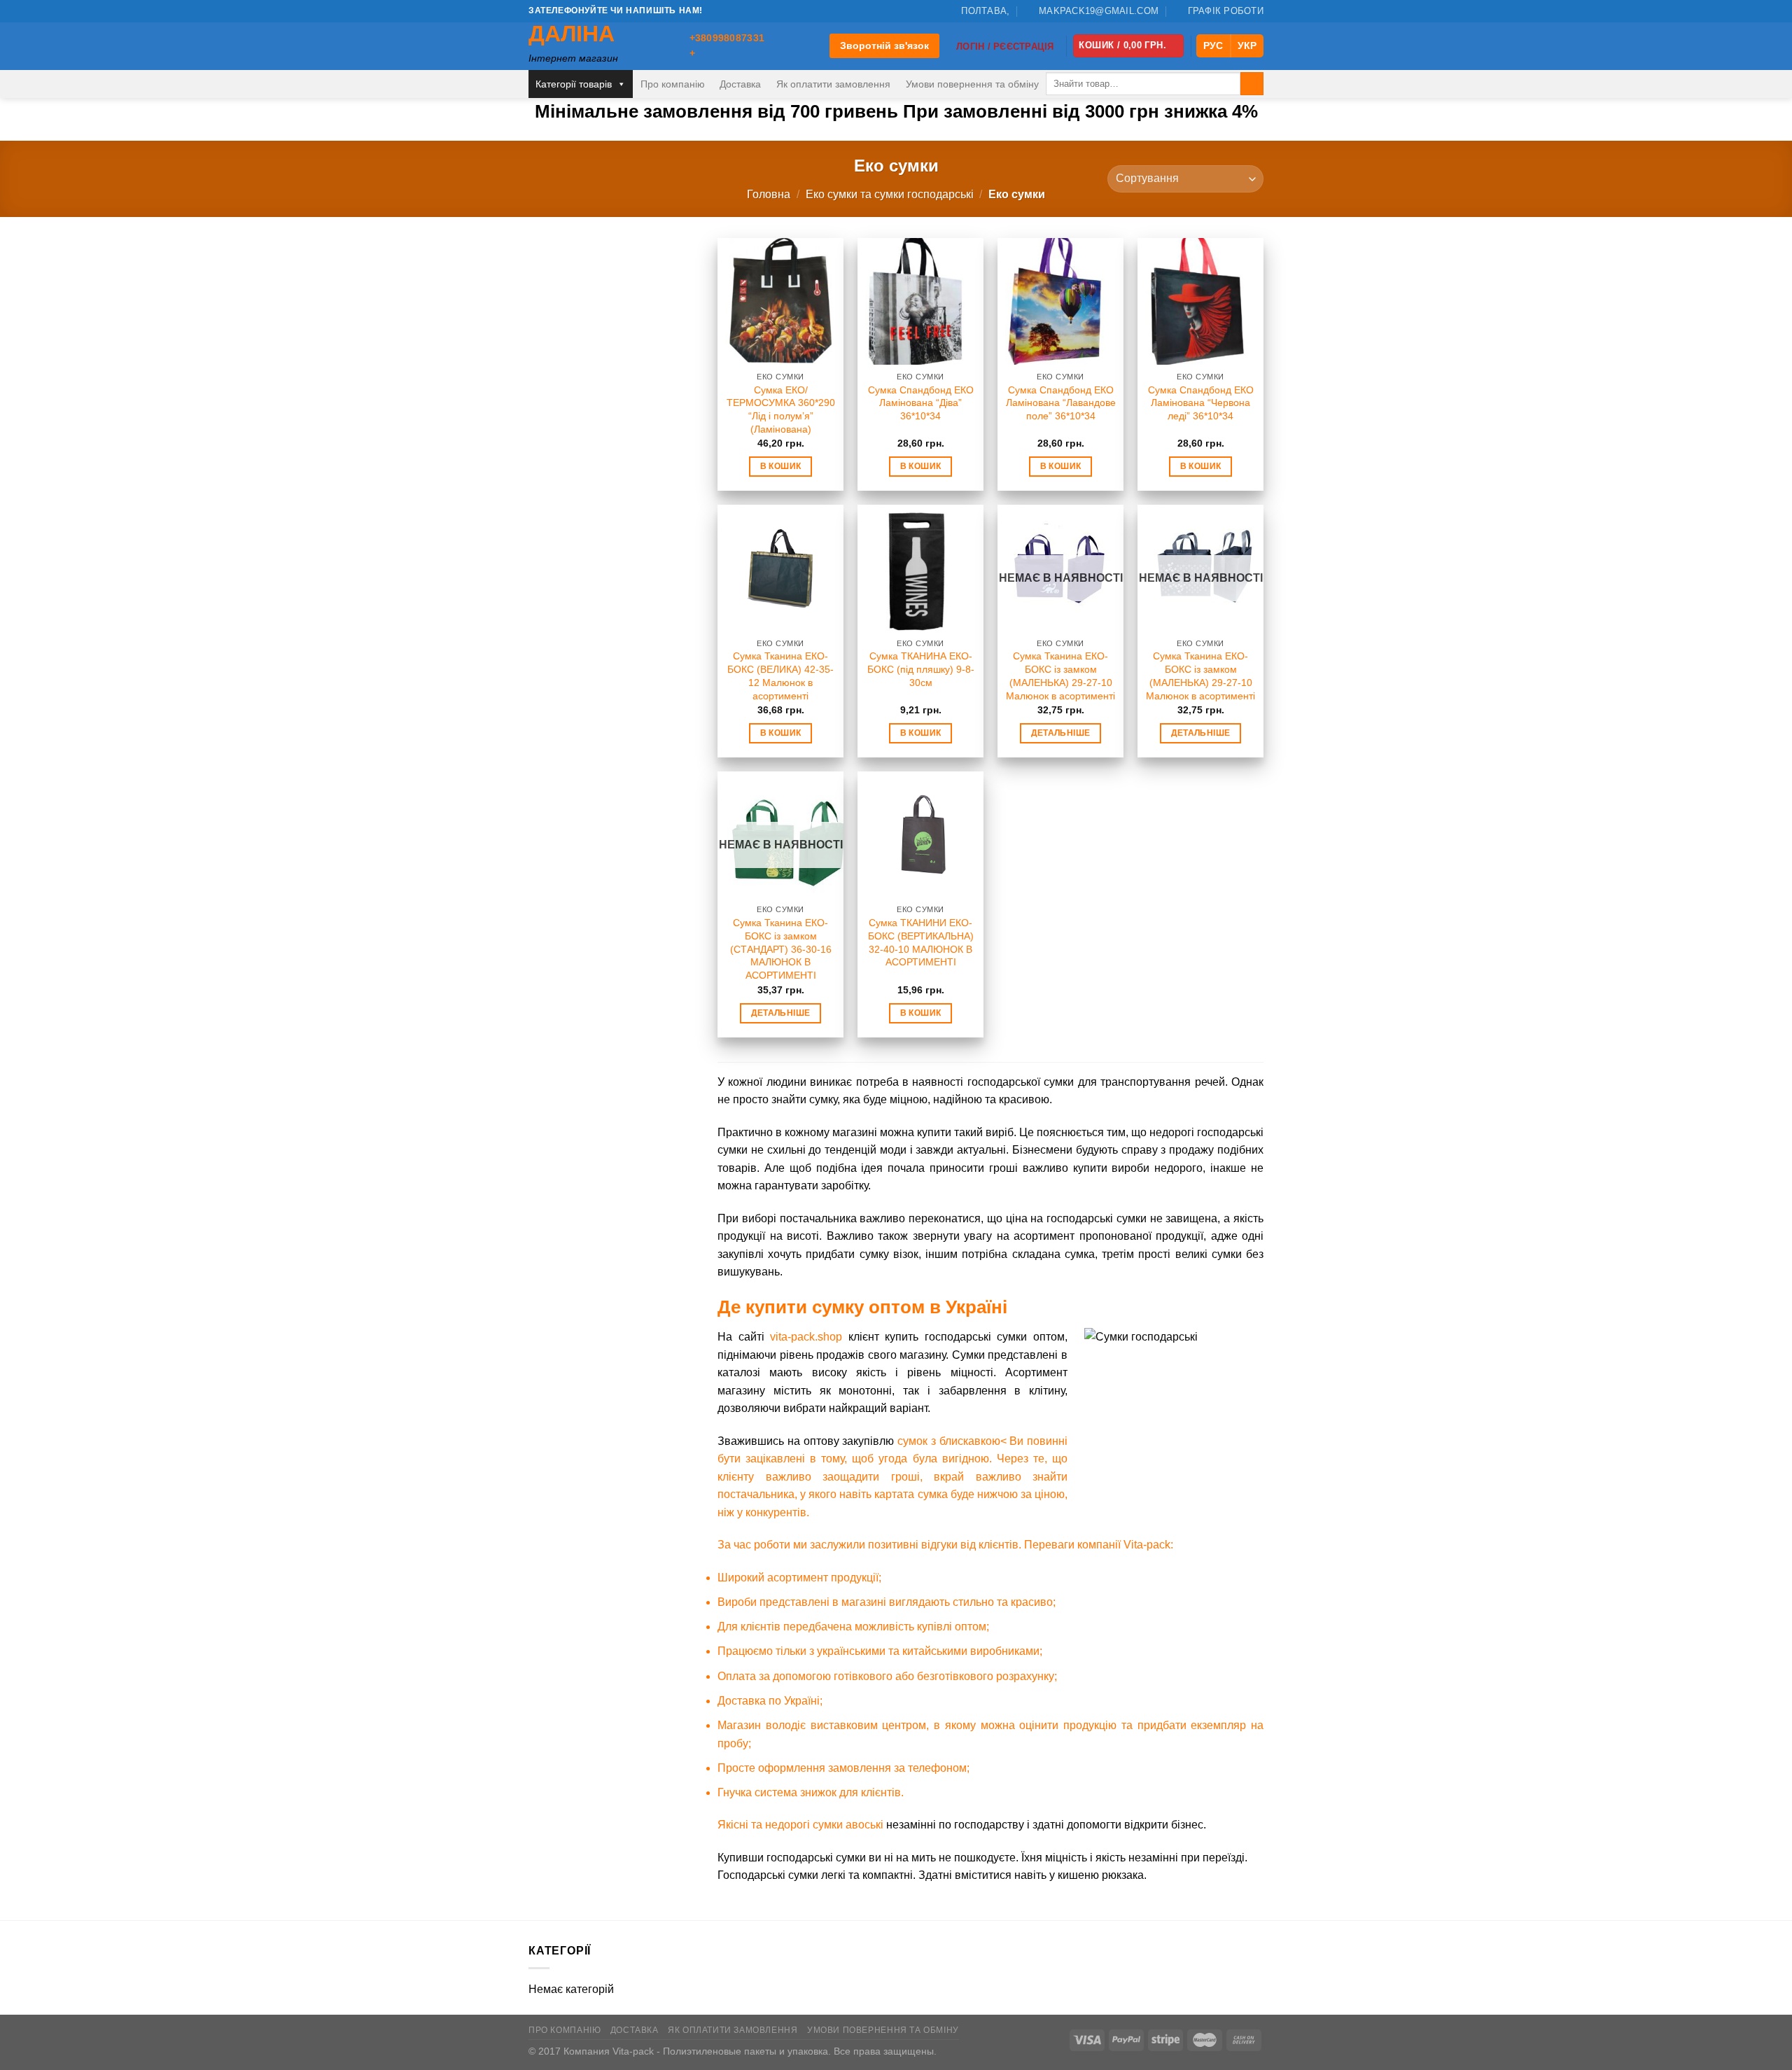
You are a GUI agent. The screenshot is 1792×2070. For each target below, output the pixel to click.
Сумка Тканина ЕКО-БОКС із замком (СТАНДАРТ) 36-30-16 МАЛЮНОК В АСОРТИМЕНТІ (781, 949)
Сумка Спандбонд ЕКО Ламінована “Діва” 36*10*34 (921, 403)
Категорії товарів (574, 84)
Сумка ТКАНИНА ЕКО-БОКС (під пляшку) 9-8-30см (921, 669)
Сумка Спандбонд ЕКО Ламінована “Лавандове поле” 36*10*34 (1061, 403)
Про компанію (673, 84)
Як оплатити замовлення (833, 84)
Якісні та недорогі (765, 1825)
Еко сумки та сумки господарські (890, 194)
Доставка (740, 84)
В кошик (780, 466)
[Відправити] (1252, 84)
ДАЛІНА (572, 34)
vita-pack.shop (806, 1337)
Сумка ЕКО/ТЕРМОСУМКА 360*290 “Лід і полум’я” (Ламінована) (781, 410)
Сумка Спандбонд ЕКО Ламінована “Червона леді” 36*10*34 (1201, 403)
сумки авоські (848, 1825)
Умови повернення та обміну (972, 84)
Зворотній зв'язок (884, 46)
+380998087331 (727, 38)
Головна (769, 194)
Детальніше (1060, 733)
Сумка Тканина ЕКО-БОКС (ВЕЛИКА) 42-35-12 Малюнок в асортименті (780, 676)
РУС (1213, 46)
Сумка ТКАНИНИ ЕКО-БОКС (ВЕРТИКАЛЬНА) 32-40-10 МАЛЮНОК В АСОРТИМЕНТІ (921, 942)
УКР (1247, 46)
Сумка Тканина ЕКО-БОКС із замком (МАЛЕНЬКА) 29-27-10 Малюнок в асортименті (1060, 676)
